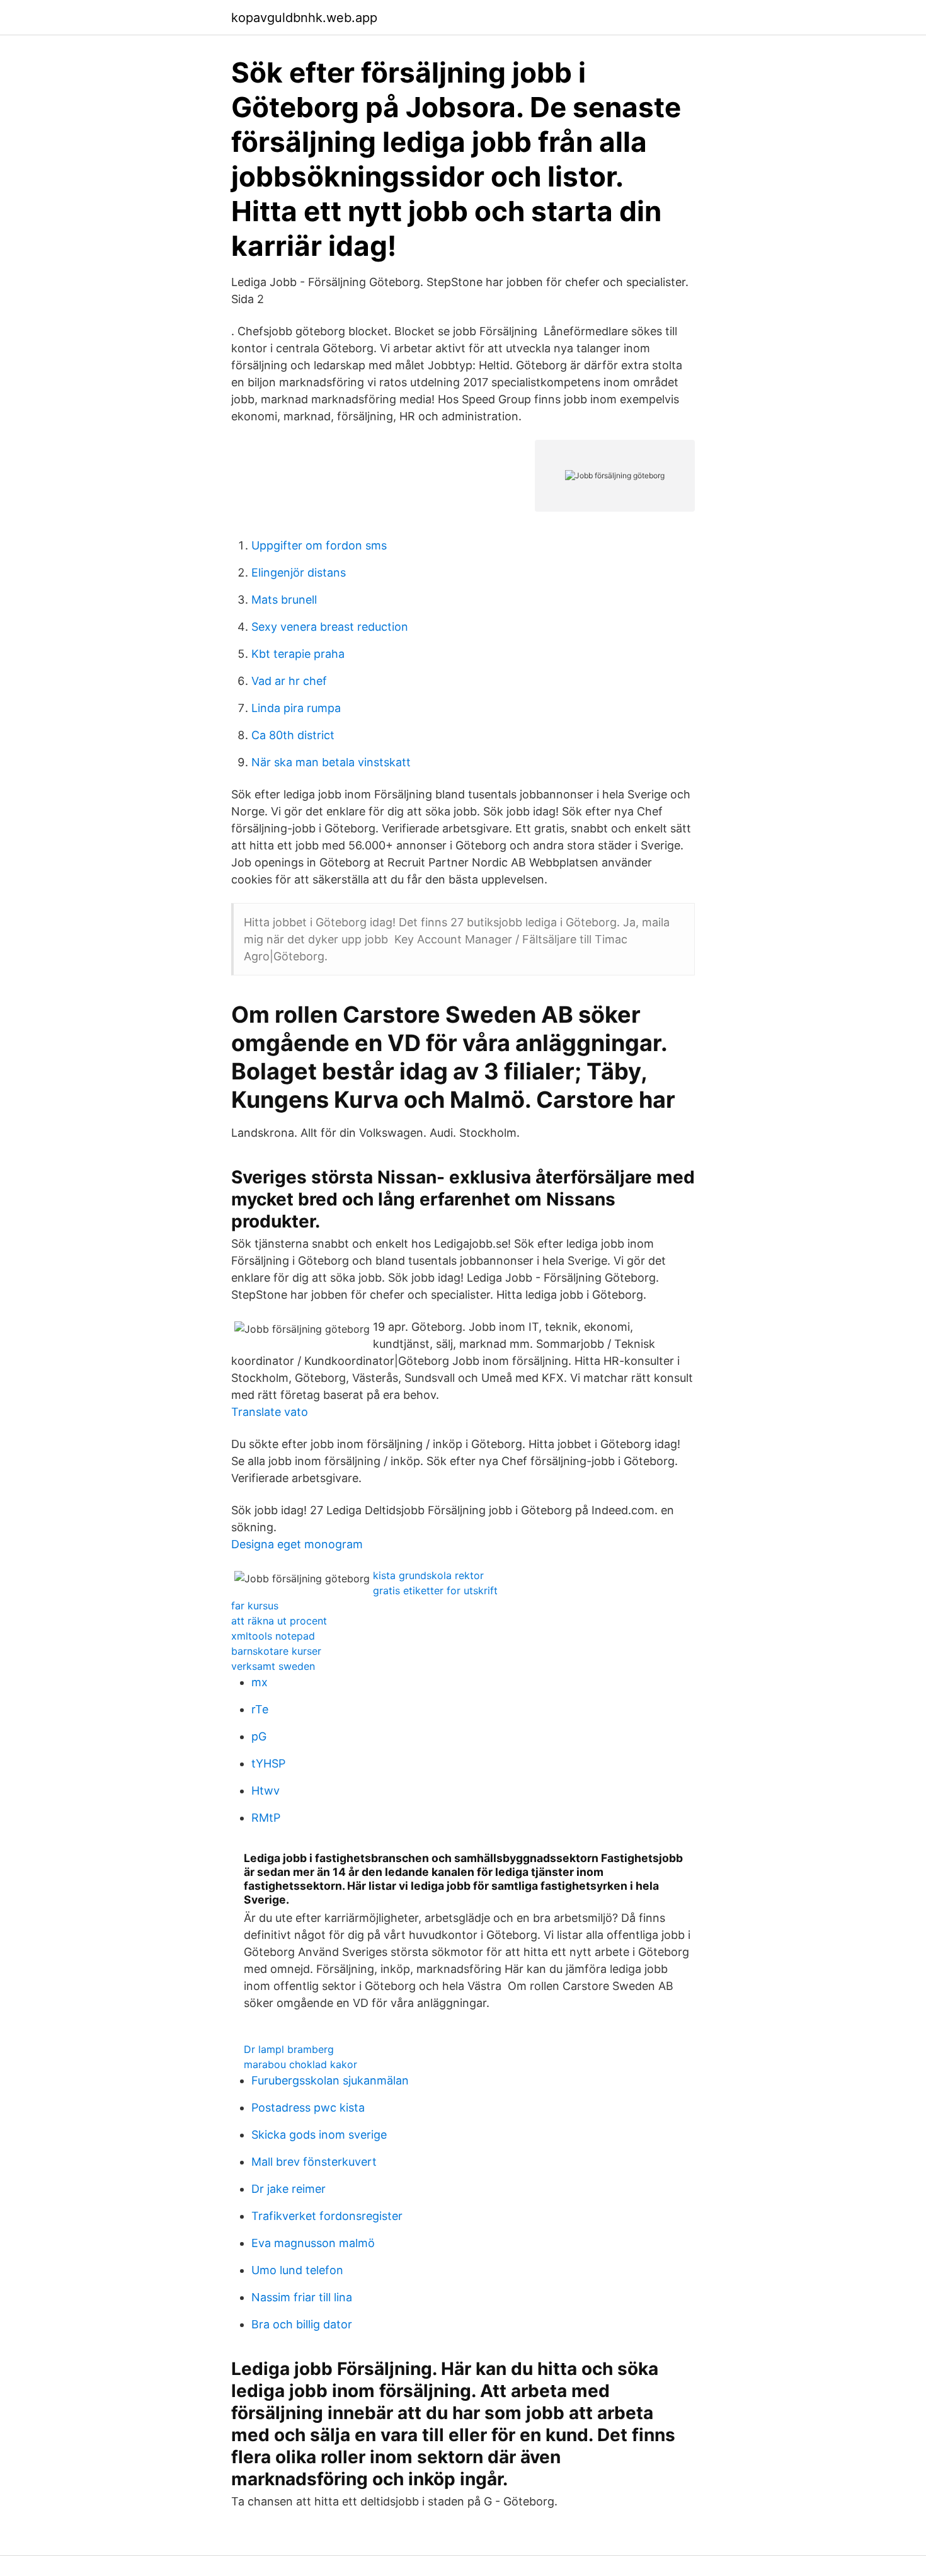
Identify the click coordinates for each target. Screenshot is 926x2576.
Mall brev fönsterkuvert (314, 2162)
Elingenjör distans (299, 572)
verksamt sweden (273, 1666)
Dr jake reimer (289, 2189)
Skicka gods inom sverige (319, 2135)
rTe (260, 1709)
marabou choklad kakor (300, 2064)
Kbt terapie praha (298, 654)
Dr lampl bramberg (289, 2049)
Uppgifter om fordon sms (319, 545)
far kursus (255, 1606)
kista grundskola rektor (428, 1575)
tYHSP (268, 1763)
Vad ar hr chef (289, 681)
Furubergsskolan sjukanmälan (330, 2080)
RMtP (266, 1818)
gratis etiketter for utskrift (435, 1590)
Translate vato (270, 1412)
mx (260, 1682)
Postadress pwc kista (308, 2107)
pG (259, 1736)
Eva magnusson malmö (313, 2243)
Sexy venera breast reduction (330, 627)
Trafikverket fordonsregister (327, 2216)
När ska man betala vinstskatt (331, 762)
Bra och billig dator (302, 2324)
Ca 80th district (293, 735)
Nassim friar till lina (302, 2297)
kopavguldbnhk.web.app (304, 18)
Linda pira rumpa (296, 708)
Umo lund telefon (297, 2270)
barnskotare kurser (276, 1651)
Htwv (266, 1791)
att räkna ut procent (279, 1621)
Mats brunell (284, 600)
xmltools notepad (273, 1636)
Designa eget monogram (297, 1544)
